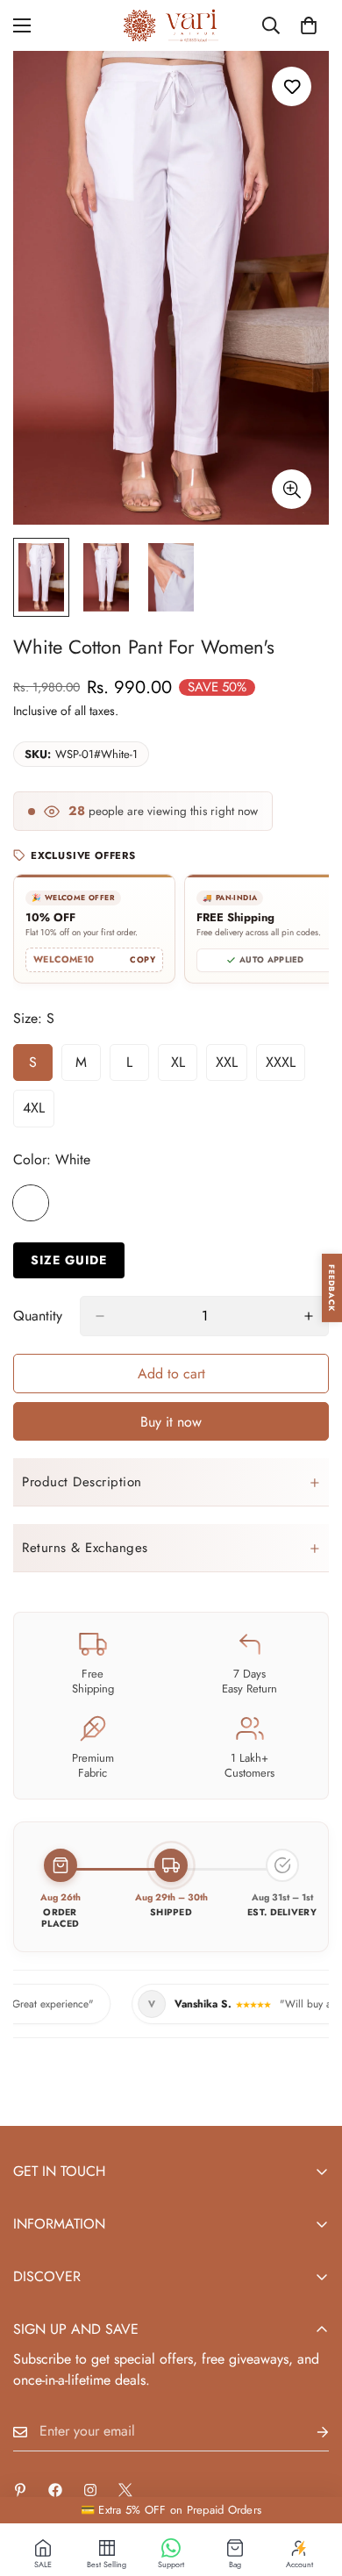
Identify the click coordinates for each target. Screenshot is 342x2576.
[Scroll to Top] (310, 2483)
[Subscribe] (309, 2432)
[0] (309, 25)
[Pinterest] (20, 2490)
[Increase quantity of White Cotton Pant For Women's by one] (309, 1316)
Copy (142, 960)
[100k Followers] (90, 2490)
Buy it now (171, 1422)
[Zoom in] (292, 489)
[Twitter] (125, 2490)
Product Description (82, 1482)
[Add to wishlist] (292, 86)
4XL (39, 1113)
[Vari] (171, 25)
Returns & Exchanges (85, 1548)
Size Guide (69, 1260)
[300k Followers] (55, 2490)
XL (184, 1067)
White (31, 1203)
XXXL (285, 1067)
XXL (232, 1067)
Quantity (38, 1316)
